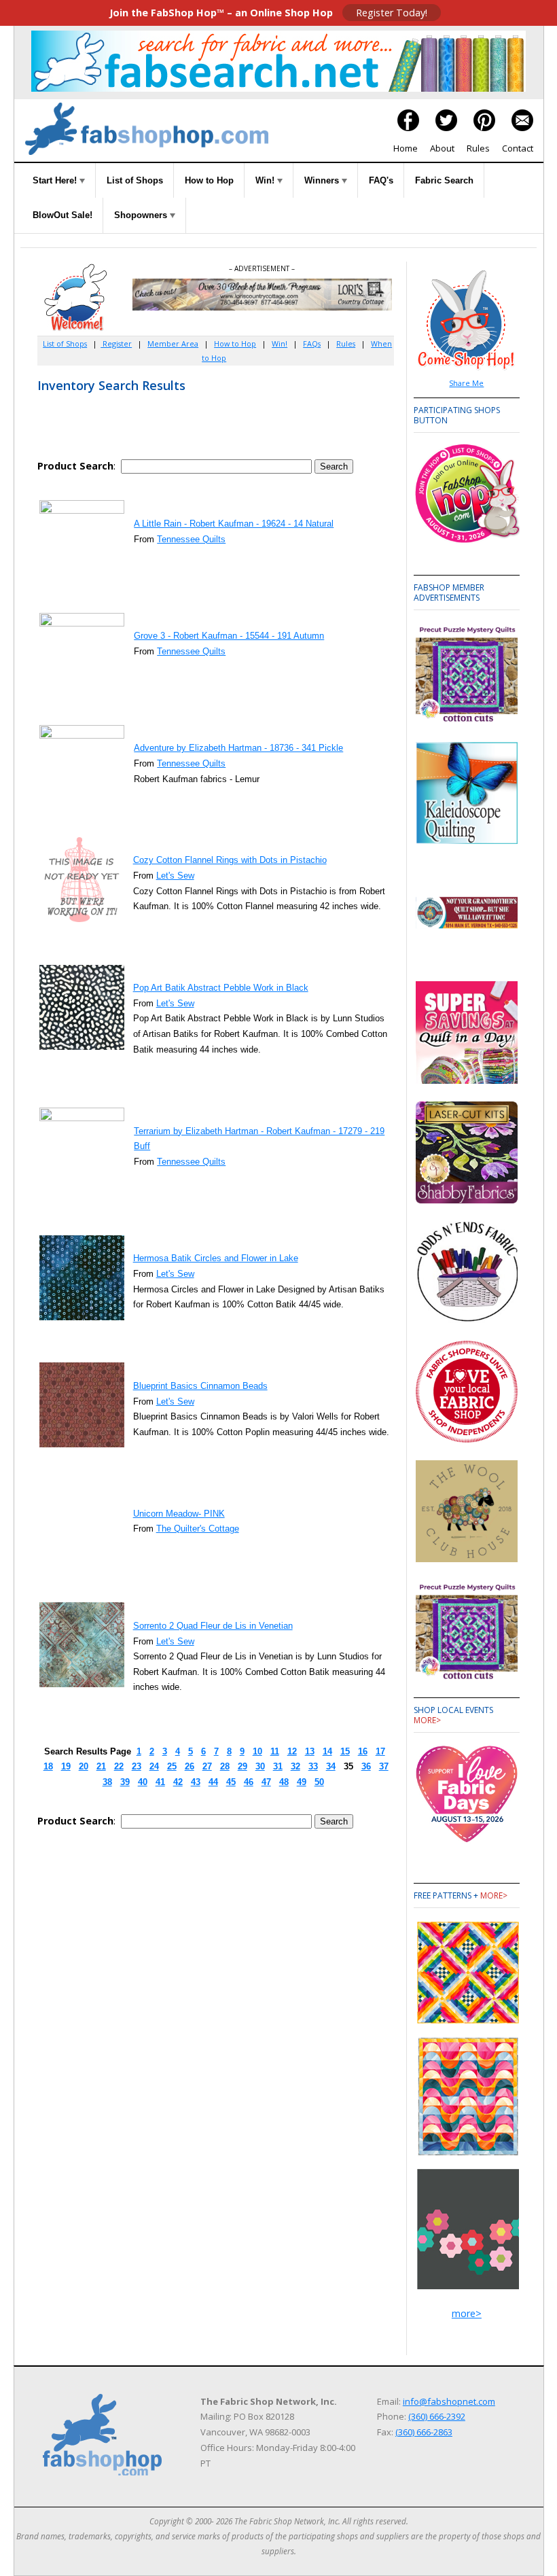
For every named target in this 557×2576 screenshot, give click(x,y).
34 (331, 1766)
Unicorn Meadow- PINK (179, 1514)
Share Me (466, 383)
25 (172, 1766)
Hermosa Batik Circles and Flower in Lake (216, 1258)
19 (66, 1766)
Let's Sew (175, 876)
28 (225, 1766)
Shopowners (142, 215)
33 (313, 1766)
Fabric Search (444, 180)
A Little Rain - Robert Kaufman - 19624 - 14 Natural (234, 524)
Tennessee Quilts (191, 539)
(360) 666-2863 (424, 2432)
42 (178, 1782)
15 (345, 1751)
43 (196, 1782)
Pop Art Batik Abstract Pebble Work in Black (221, 988)
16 (363, 1751)
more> (427, 1720)
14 (327, 1751)
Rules (478, 148)
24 (154, 1766)
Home (406, 148)
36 (366, 1766)
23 (137, 1766)
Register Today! (392, 13)
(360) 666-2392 (437, 2416)
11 (275, 1751)
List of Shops (135, 180)
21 (101, 1766)
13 (310, 1751)
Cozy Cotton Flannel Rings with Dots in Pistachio (230, 860)
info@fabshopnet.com (449, 2401)
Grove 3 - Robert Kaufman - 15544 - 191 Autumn (229, 636)
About (442, 148)
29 (242, 1766)
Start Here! (56, 180)
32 (295, 1766)
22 (119, 1766)
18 (48, 1766)
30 (260, 1766)
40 (143, 1782)
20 (84, 1766)
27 (207, 1766)
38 (107, 1782)
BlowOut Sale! (62, 215)
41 (160, 1782)
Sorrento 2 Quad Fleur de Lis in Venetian (213, 1626)
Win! (266, 180)
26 (190, 1766)
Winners (323, 180)
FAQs (312, 343)
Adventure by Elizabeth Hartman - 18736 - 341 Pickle (238, 748)
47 (266, 1782)
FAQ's (381, 180)
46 (249, 1782)
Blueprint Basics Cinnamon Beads (200, 1386)
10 (257, 1751)
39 (125, 1782)
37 (384, 1766)
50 (319, 1782)
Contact (518, 148)
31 (278, 1766)
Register (116, 343)
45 (231, 1782)
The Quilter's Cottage (198, 1529)
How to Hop (209, 180)
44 (213, 1782)
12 (292, 1751)
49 (302, 1782)
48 (284, 1782)
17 (380, 1751)
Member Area (173, 343)
